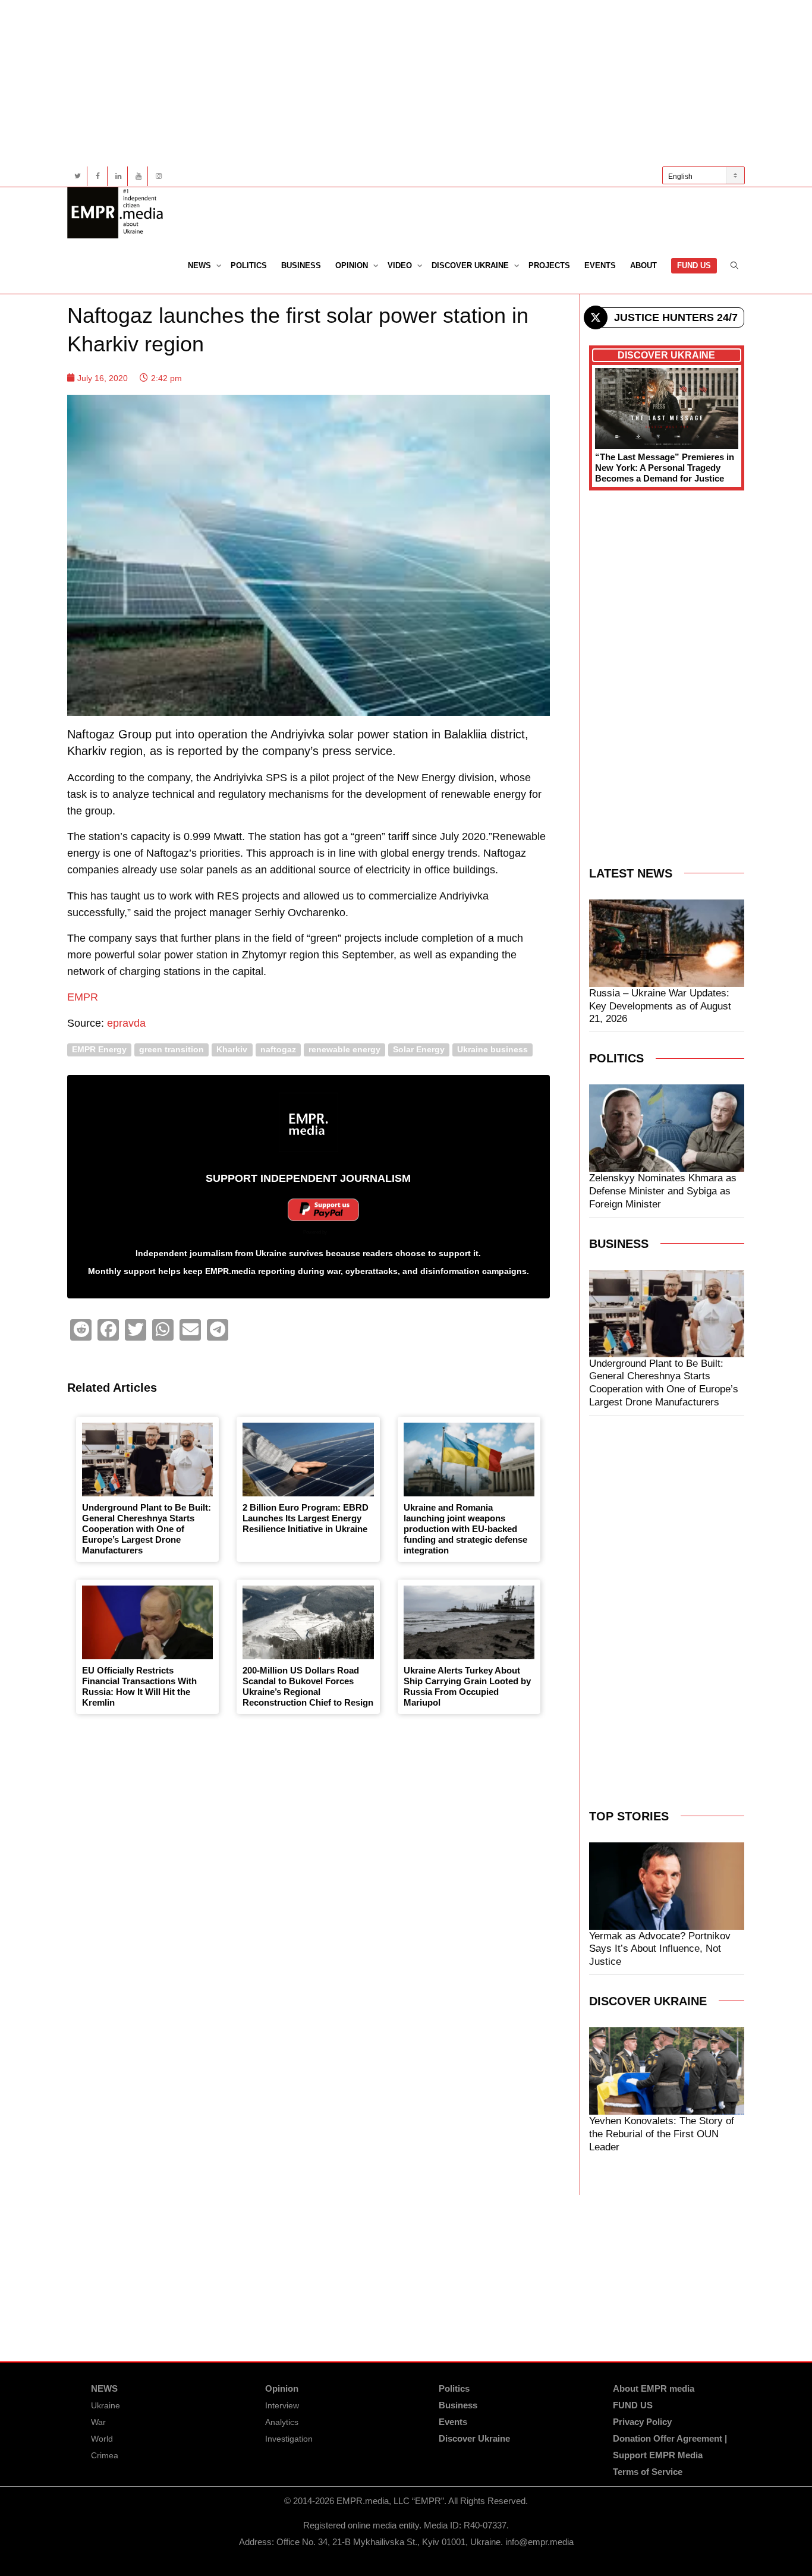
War (98, 2422)
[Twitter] (78, 176)
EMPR (83, 997)
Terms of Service (648, 2472)
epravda (126, 1023)
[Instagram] (158, 176)
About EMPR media (654, 2388)
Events (600, 265)
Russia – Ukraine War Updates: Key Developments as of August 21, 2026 (660, 1006)
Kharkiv (232, 1050)
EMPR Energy (99, 1050)
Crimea (105, 2455)
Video (401, 265)
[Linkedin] (118, 176)
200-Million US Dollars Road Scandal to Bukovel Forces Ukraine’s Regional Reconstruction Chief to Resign (308, 1686)
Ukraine (106, 2405)
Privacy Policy (642, 2422)
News (201, 265)
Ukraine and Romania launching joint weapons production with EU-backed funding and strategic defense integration (465, 1529)
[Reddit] (81, 1330)
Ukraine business (492, 1050)
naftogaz (278, 1050)
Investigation (289, 2439)
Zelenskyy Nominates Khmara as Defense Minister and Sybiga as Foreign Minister (663, 1191)
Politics (249, 265)
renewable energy (344, 1050)
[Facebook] (98, 176)
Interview (282, 2405)
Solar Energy (419, 1050)
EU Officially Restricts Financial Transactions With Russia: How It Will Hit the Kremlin (139, 1686)
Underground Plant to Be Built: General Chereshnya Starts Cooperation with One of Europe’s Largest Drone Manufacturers (147, 1529)
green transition (171, 1050)
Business (301, 265)
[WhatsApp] (163, 1330)
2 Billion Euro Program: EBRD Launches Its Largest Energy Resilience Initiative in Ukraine (306, 1518)
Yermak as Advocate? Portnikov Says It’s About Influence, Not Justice (660, 1949)
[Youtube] (138, 176)
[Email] (190, 1330)
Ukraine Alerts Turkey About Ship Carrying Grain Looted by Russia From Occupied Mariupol (467, 1686)
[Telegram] (218, 1330)
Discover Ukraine (471, 265)
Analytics (282, 2422)
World (102, 2439)
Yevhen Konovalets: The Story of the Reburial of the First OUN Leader (662, 2134)
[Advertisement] (406, 83)
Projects (549, 265)
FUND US (694, 265)
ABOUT (643, 265)
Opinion (353, 265)
